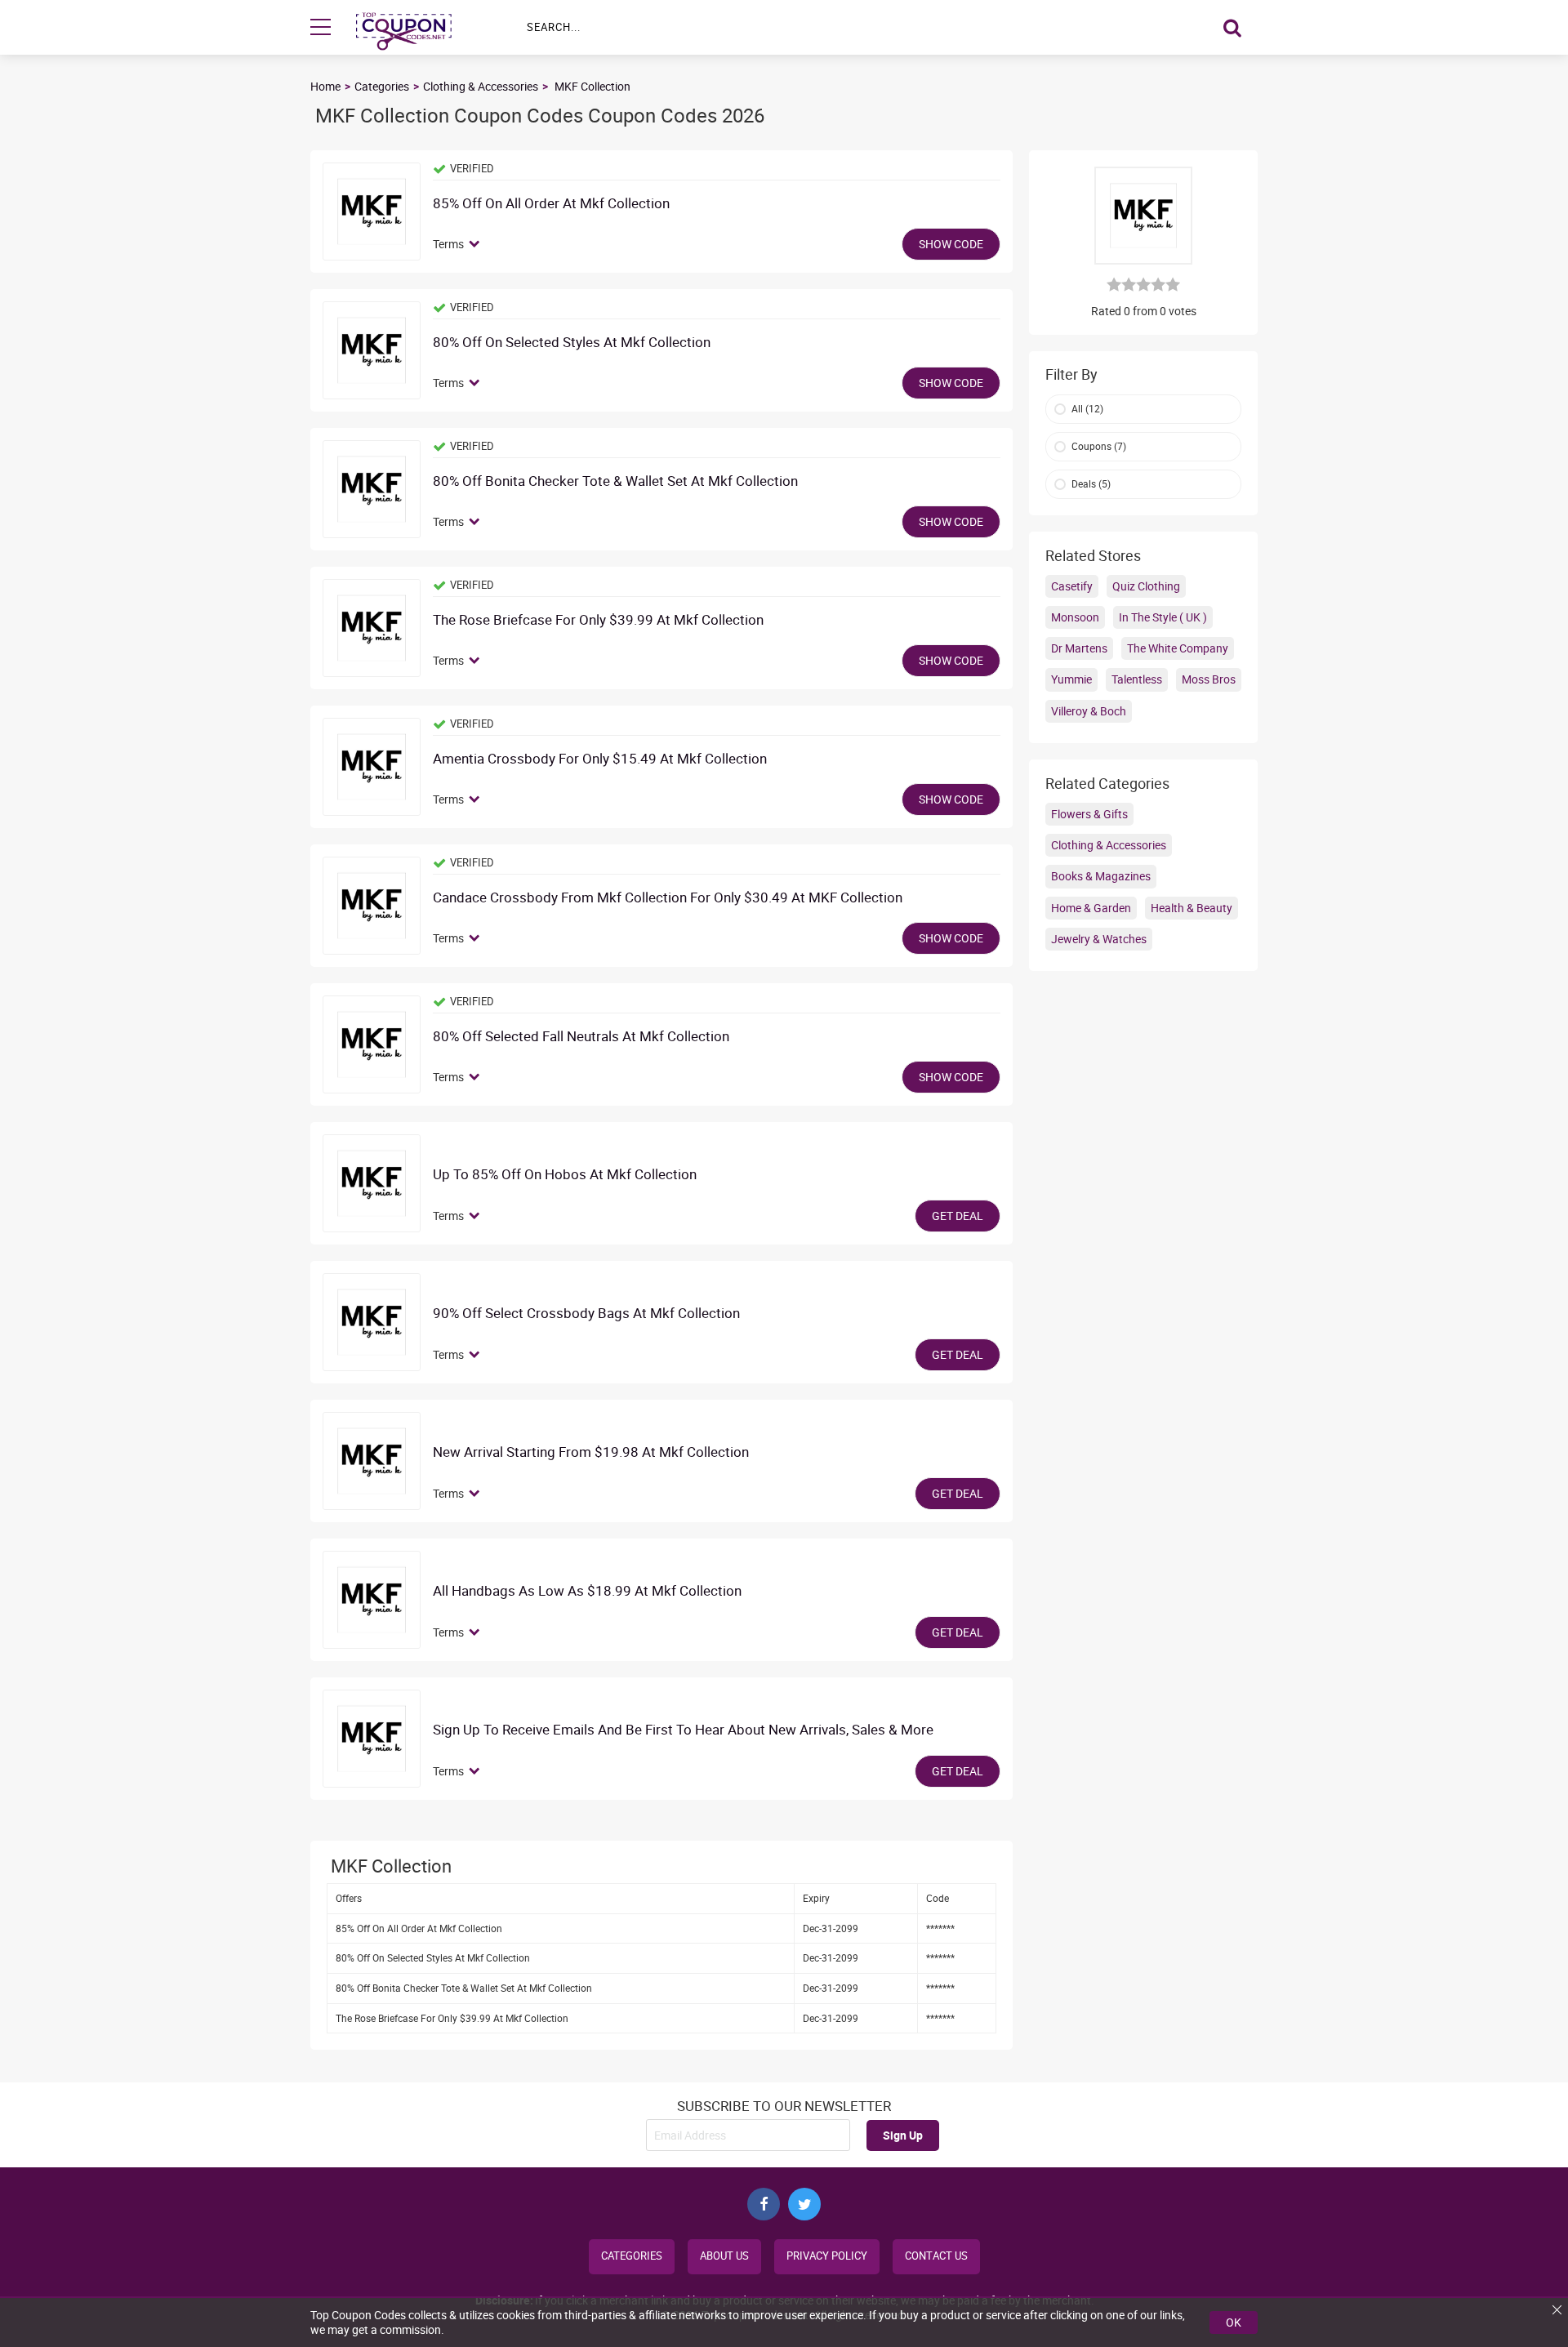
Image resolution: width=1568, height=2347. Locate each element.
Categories (382, 86)
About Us (724, 2256)
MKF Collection (592, 86)
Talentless (1137, 679)
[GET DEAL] (372, 1183)
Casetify (1072, 586)
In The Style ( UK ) (1163, 617)
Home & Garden (1091, 908)
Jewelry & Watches (1099, 939)
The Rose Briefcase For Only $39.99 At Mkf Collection (598, 620)
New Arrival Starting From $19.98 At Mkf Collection (591, 1452)
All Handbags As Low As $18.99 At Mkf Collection (587, 1591)
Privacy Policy (827, 2256)
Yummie (1071, 679)
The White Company (1178, 648)
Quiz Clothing (1146, 586)
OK (1234, 2322)
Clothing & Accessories (481, 86)
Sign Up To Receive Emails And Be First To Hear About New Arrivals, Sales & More (683, 1730)
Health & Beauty (1192, 908)
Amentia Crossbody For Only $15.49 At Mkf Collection (600, 759)
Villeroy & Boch (1089, 711)
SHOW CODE (951, 244)
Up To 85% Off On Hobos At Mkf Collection (565, 1175)
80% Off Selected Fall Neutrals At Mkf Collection (581, 1037)
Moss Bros (1209, 679)
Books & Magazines (1101, 876)
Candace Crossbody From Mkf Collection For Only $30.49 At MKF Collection (669, 898)
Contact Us (936, 2256)
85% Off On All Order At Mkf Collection (551, 204)
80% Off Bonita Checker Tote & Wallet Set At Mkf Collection (615, 481)
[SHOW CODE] (372, 212)
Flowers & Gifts (1089, 814)
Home (325, 86)
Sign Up (903, 2135)
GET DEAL (958, 1216)
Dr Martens (1079, 648)
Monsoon (1075, 617)
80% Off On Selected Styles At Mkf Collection (572, 343)
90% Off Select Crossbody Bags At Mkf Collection (586, 1314)
